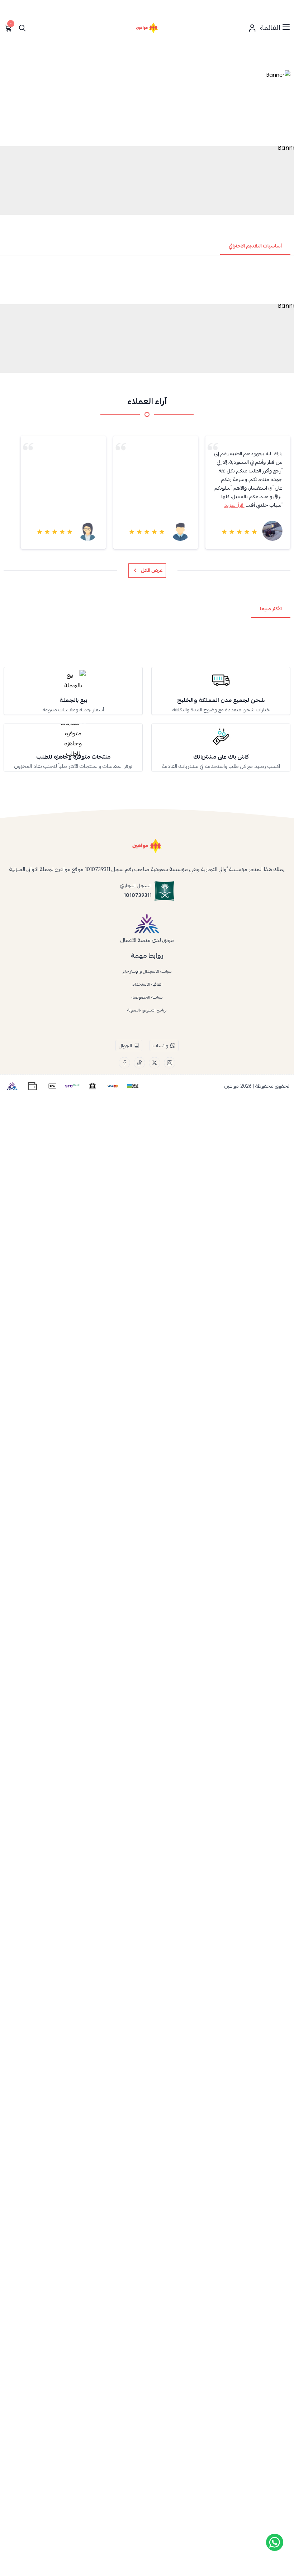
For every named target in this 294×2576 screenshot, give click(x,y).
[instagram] (170, 1063)
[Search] (22, 28)
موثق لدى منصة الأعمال (147, 940)
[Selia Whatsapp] (275, 2542)
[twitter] (155, 1063)
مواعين (232, 1086)
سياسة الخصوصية (147, 997)
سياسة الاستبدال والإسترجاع (147, 971)
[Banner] (147, 106)
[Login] (252, 28)
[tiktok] (139, 1063)
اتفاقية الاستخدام (147, 984)
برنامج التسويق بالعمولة (147, 1010)
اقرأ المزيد (50, 505)
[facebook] (124, 1063)
